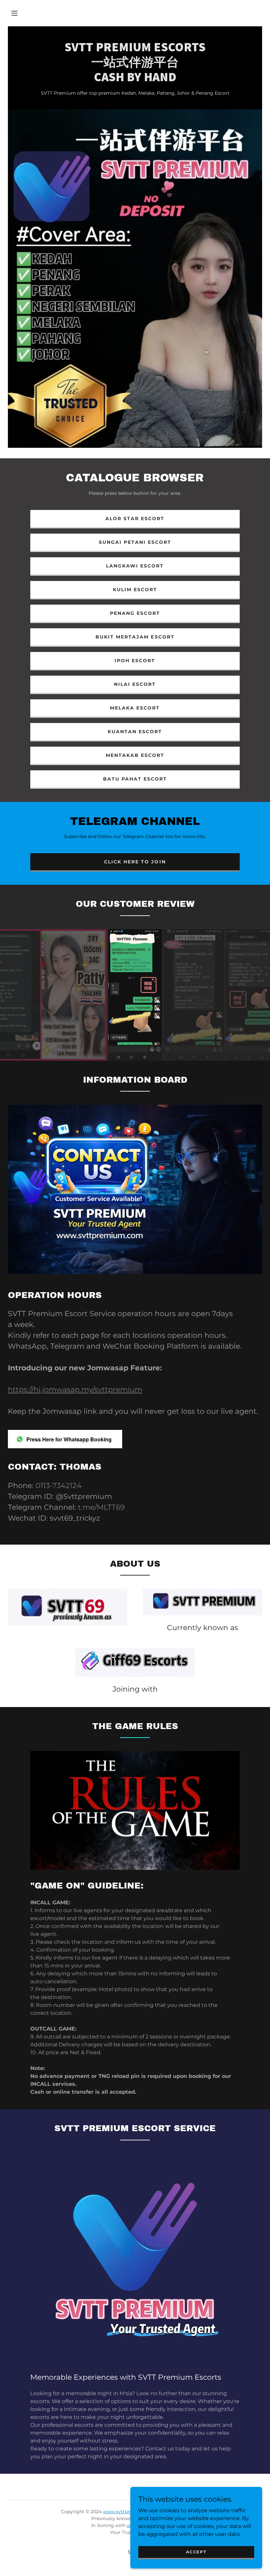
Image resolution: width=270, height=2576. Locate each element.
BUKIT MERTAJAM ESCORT (135, 637)
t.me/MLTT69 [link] (101, 1507)
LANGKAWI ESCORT (135, 566)
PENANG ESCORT (135, 613)
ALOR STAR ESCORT (135, 518)
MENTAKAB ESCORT (135, 755)
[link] (135, 79)
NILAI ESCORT (135, 684)
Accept (196, 2552)
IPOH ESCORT (135, 661)
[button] (14, 13)
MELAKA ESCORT (135, 708)
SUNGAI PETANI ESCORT (135, 542)
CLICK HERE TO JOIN (135, 862)
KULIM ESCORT (135, 590)
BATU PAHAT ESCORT (135, 779)
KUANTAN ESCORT (135, 732)
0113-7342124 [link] (59, 1486)
